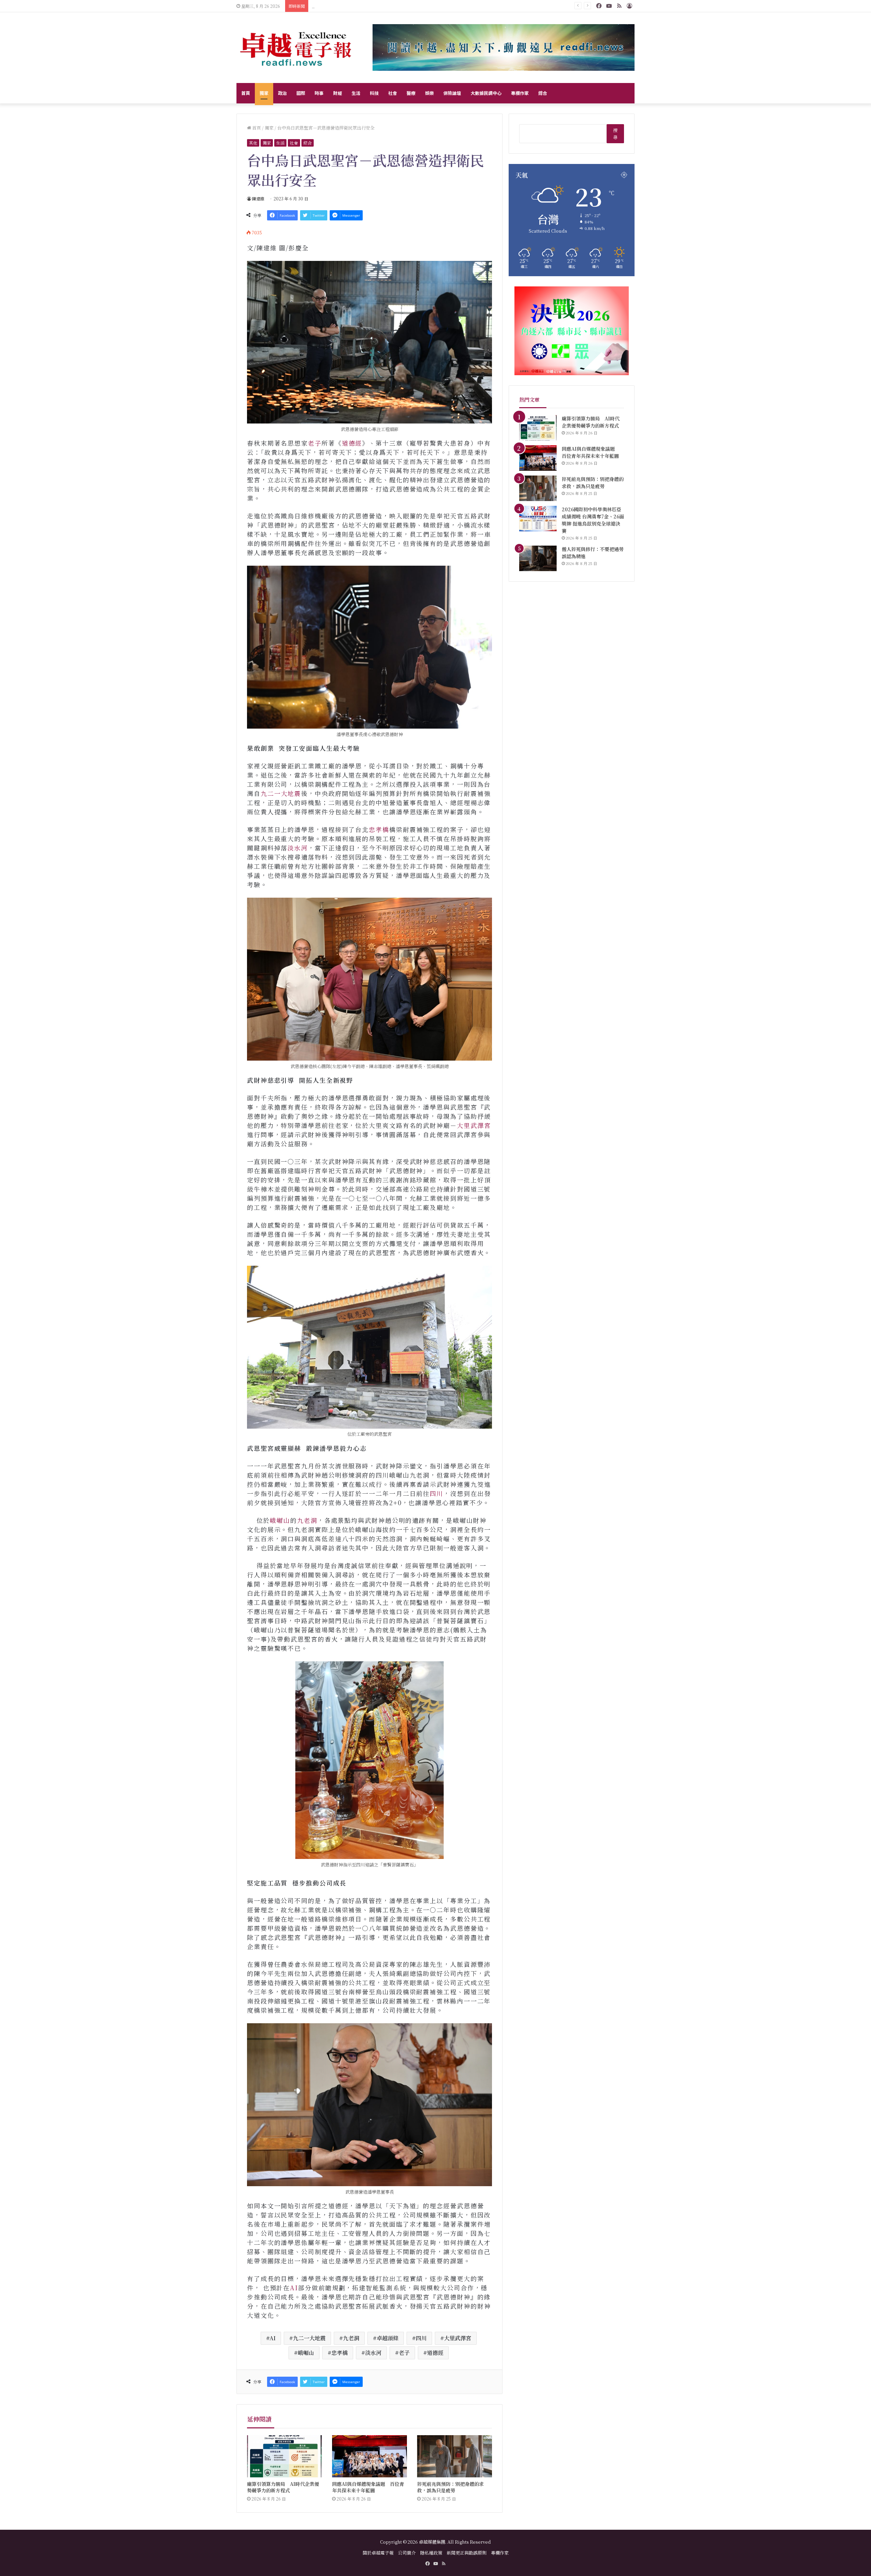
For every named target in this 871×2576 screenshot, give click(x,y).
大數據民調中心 (486, 93)
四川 (437, 1493)
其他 (253, 143)
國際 (301, 93)
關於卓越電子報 (378, 2553)
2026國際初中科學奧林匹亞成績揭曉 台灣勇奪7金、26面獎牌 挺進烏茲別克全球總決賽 (411, 6)
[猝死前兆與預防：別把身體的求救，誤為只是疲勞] (455, 2456)
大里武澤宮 (474, 1125)
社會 (393, 93)
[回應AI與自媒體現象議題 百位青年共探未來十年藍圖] (369, 2456)
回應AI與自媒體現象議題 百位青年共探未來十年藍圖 (368, 2487)
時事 (319, 93)
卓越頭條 (388, 2338)
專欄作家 (520, 93)
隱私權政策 (431, 2553)
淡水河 (298, 848)
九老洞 (307, 1520)
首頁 (246, 93)
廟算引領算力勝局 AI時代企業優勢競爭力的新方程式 (283, 2487)
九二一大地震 (281, 793)
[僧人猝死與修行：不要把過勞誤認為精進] (538, 558)
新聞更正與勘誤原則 (467, 2553)
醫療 (411, 93)
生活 (356, 93)
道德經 (352, 443)
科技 (374, 93)
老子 (315, 443)
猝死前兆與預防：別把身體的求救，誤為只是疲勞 (450, 2487)
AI (294, 2288)
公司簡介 (407, 2553)
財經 (338, 93)
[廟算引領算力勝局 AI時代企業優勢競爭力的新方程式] (284, 2456)
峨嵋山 (280, 1520)
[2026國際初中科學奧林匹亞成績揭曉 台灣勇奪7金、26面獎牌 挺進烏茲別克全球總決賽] (538, 519)
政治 (282, 93)
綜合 (543, 93)
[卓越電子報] (296, 48)
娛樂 (429, 93)
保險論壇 (452, 93)
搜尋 (615, 134)
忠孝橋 (379, 829)
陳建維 (258, 198)
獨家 (264, 93)
